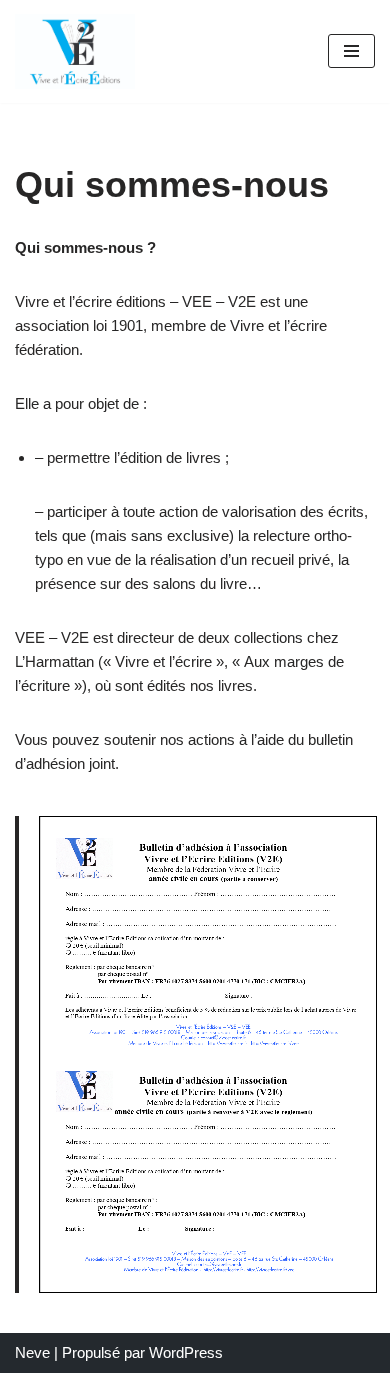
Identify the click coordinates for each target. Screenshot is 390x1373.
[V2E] (75, 51)
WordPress (186, 1352)
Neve (32, 1352)
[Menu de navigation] (351, 51)
